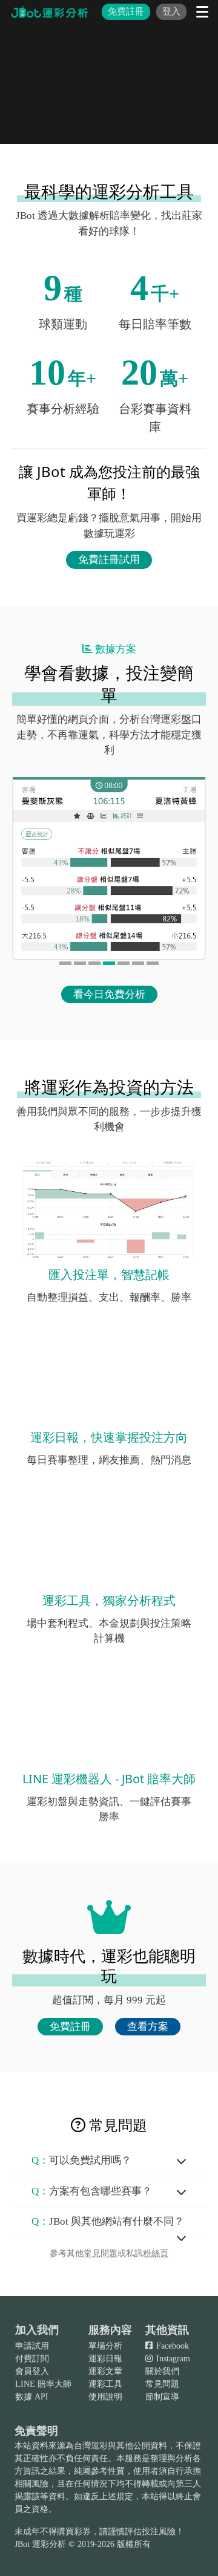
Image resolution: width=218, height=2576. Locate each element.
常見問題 (101, 2253)
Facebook (171, 2346)
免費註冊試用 (109, 560)
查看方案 (148, 2027)
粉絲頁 (156, 2253)
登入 (171, 11)
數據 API (32, 2397)
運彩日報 (105, 2359)
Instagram (172, 2359)
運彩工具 (105, 2384)
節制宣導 (162, 2397)
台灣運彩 (91, 2446)
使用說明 (105, 2397)
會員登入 (32, 2371)
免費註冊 (126, 11)
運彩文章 (105, 2371)
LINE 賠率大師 (43, 2384)
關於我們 (162, 2371)
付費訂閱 (32, 2359)
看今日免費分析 (109, 994)
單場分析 (105, 2346)
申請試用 (32, 2346)
